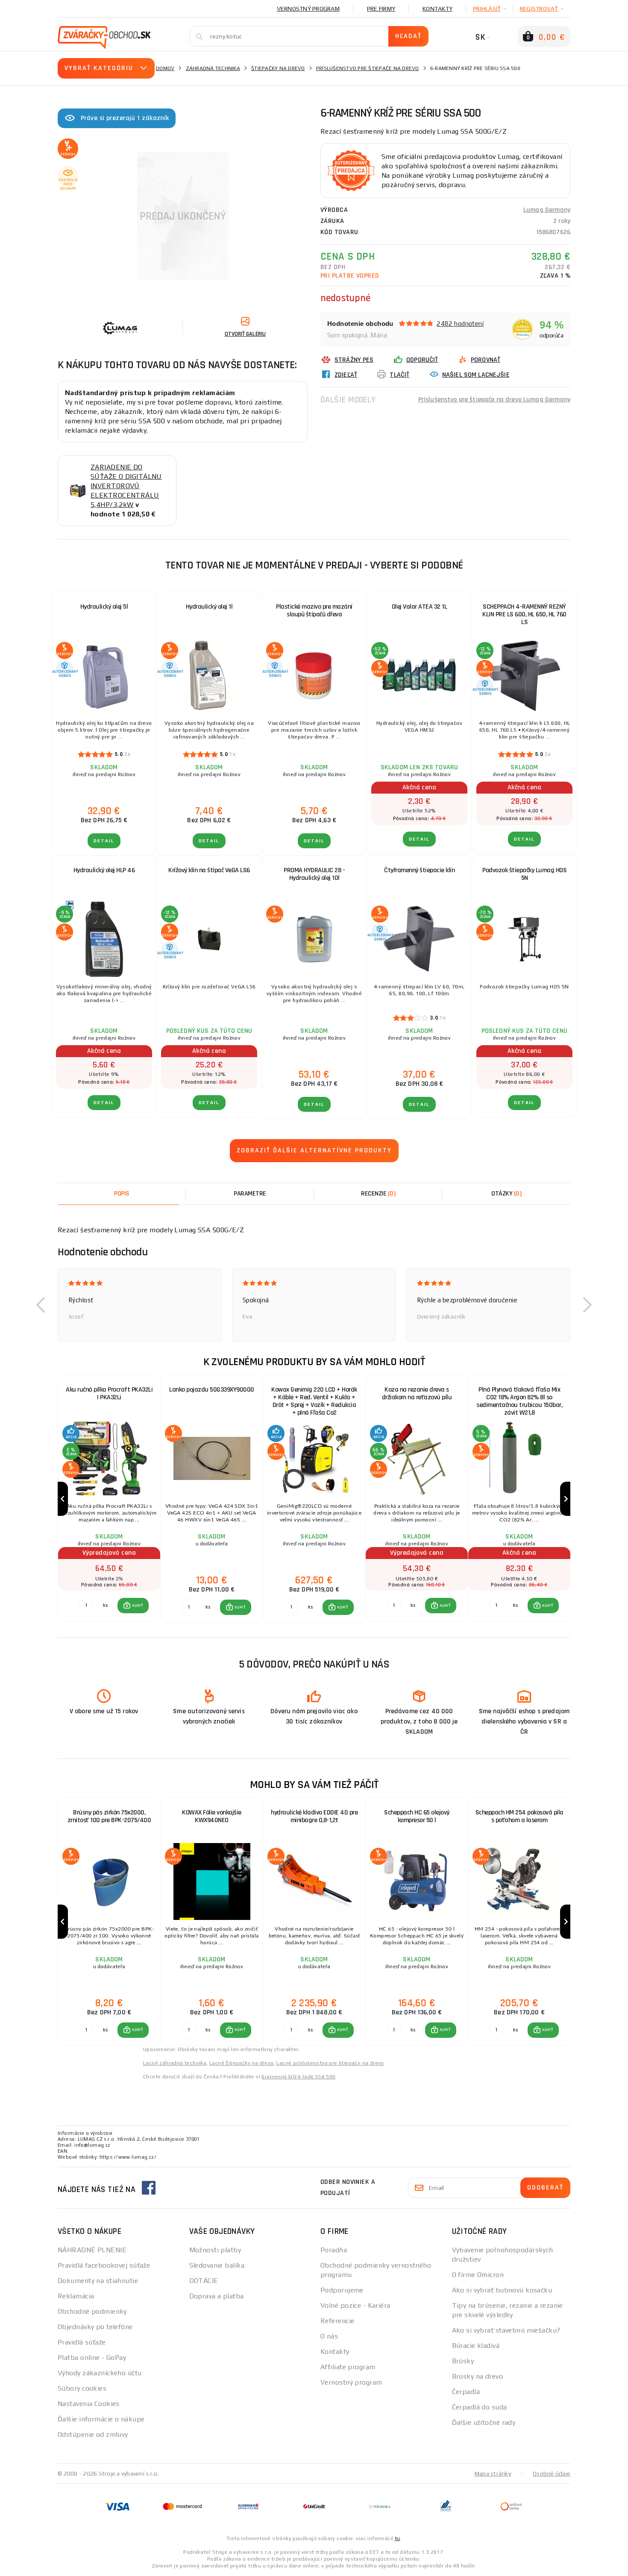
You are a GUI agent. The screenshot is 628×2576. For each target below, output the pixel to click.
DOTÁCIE (204, 2281)
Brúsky (463, 2361)
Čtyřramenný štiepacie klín (419, 870)
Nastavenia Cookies (89, 2404)
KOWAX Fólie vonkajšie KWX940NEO (212, 1816)
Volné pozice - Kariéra (355, 2305)
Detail (104, 841)
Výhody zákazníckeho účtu (100, 2373)
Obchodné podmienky (92, 2311)
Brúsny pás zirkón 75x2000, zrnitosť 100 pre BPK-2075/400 (109, 1816)
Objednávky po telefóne (95, 2327)
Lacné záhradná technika (175, 2063)
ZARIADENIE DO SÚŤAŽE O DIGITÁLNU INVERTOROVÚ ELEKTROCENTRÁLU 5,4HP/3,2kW (126, 486)
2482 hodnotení (460, 324)
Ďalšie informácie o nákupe (101, 2419)
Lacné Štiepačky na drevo (242, 2063)
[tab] (378, 1194)
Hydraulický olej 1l (209, 607)
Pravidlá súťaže (82, 2342)
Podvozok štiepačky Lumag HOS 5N (524, 874)
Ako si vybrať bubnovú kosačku (502, 2290)
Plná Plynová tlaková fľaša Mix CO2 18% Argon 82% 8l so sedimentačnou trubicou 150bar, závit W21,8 (519, 1401)
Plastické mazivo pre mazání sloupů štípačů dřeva (314, 611)
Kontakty (437, 9)
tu (398, 2538)
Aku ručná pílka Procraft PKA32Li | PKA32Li (109, 1394)
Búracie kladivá (476, 2346)
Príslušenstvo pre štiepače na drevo (368, 68)
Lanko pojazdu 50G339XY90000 (212, 1390)
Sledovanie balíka (217, 2265)
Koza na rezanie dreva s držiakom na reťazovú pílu (417, 1394)
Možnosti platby (215, 2250)
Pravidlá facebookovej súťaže (104, 2265)
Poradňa (334, 2250)
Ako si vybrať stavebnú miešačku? (506, 2330)
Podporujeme (342, 2290)
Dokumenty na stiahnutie (98, 2281)
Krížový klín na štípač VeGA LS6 (209, 870)
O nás (329, 2336)
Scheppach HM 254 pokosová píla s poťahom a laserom (519, 1816)
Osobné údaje (552, 2473)
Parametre (250, 1194)
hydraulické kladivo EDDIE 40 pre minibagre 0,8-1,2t (314, 1816)
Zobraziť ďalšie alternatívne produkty (314, 1150)
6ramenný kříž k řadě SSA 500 (298, 2077)
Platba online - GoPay (92, 2358)
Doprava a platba (217, 2296)
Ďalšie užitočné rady (484, 2422)
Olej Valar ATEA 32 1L (420, 607)
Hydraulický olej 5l (104, 607)
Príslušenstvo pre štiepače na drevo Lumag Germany (494, 400)
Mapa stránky (493, 2473)
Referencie (337, 2321)
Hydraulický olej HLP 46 (104, 870)
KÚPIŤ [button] (137, 1606)
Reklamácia (76, 2296)
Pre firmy (381, 9)
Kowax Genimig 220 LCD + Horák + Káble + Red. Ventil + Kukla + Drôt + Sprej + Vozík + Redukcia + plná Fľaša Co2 (314, 1401)
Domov (165, 68)
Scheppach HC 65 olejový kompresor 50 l (417, 1816)
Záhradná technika (213, 68)
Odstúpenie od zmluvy (93, 2434)
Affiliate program (348, 2367)
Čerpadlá (466, 2392)
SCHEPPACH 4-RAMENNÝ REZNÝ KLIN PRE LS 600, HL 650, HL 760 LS (524, 614)
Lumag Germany (547, 210)
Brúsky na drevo (478, 2376)
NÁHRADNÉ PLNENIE (92, 2250)
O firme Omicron (478, 2275)
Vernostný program (308, 9)
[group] (109, 1499)
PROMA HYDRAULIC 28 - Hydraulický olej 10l (314, 874)
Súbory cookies (82, 2388)
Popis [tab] (122, 1194)
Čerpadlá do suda (480, 2407)
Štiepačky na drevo (278, 68)
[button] (41, 1305)
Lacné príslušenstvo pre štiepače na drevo (330, 2063)
